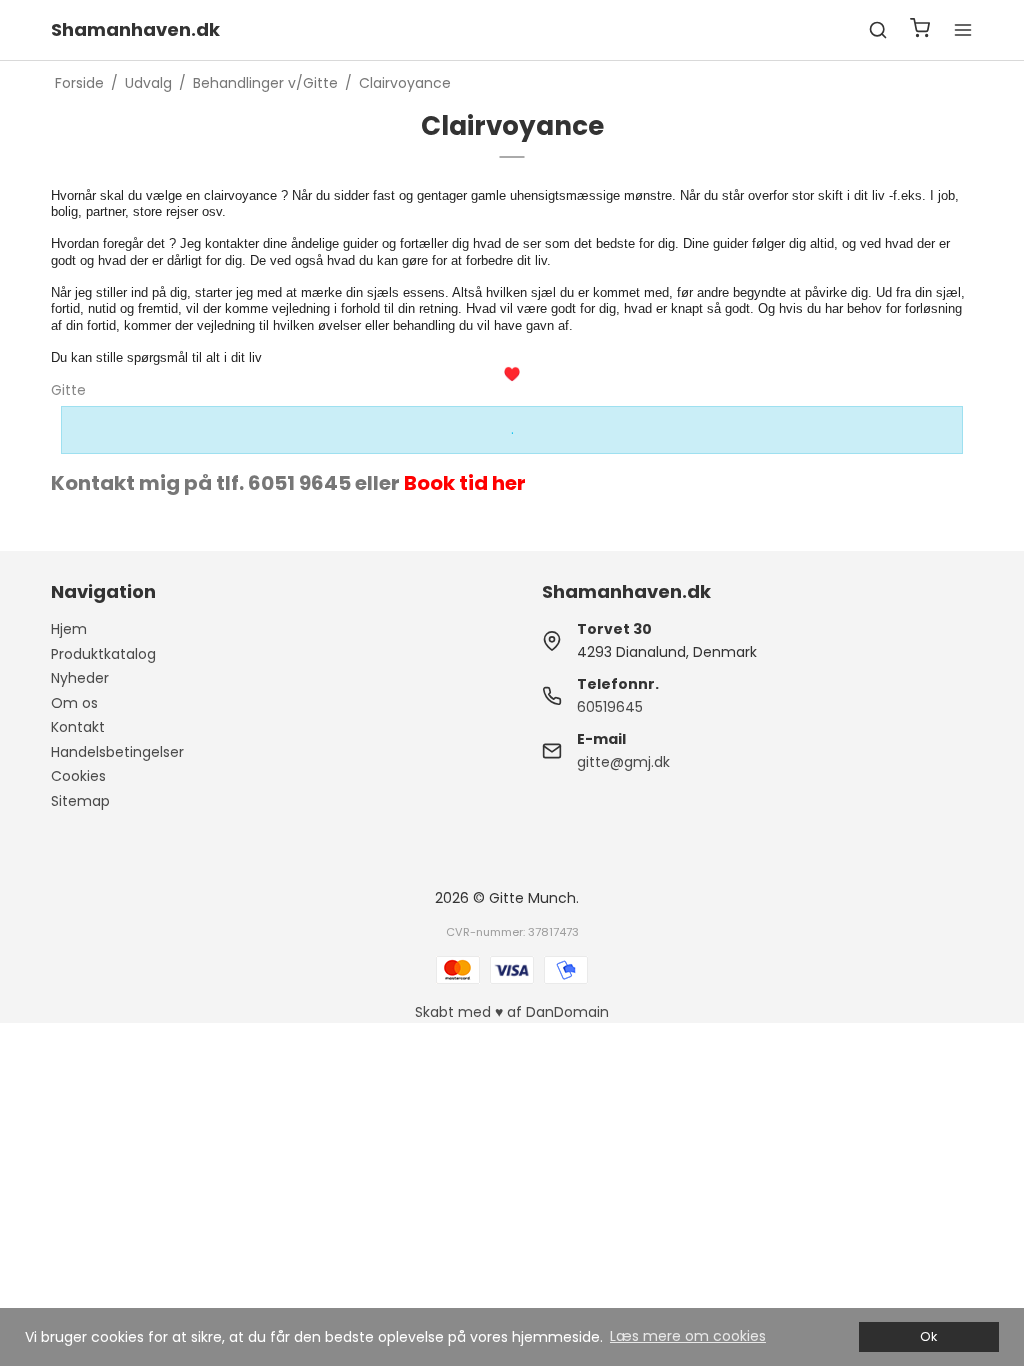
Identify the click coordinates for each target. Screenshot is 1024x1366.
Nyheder (80, 678)
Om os (74, 703)
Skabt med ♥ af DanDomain (512, 1012)
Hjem (69, 629)
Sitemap (80, 801)
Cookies (78, 776)
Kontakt (78, 727)
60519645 (610, 707)
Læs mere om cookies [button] (688, 1336)
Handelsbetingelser (117, 752)
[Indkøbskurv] (920, 30)
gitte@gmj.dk (623, 762)
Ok (928, 1336)
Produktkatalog (103, 654)
